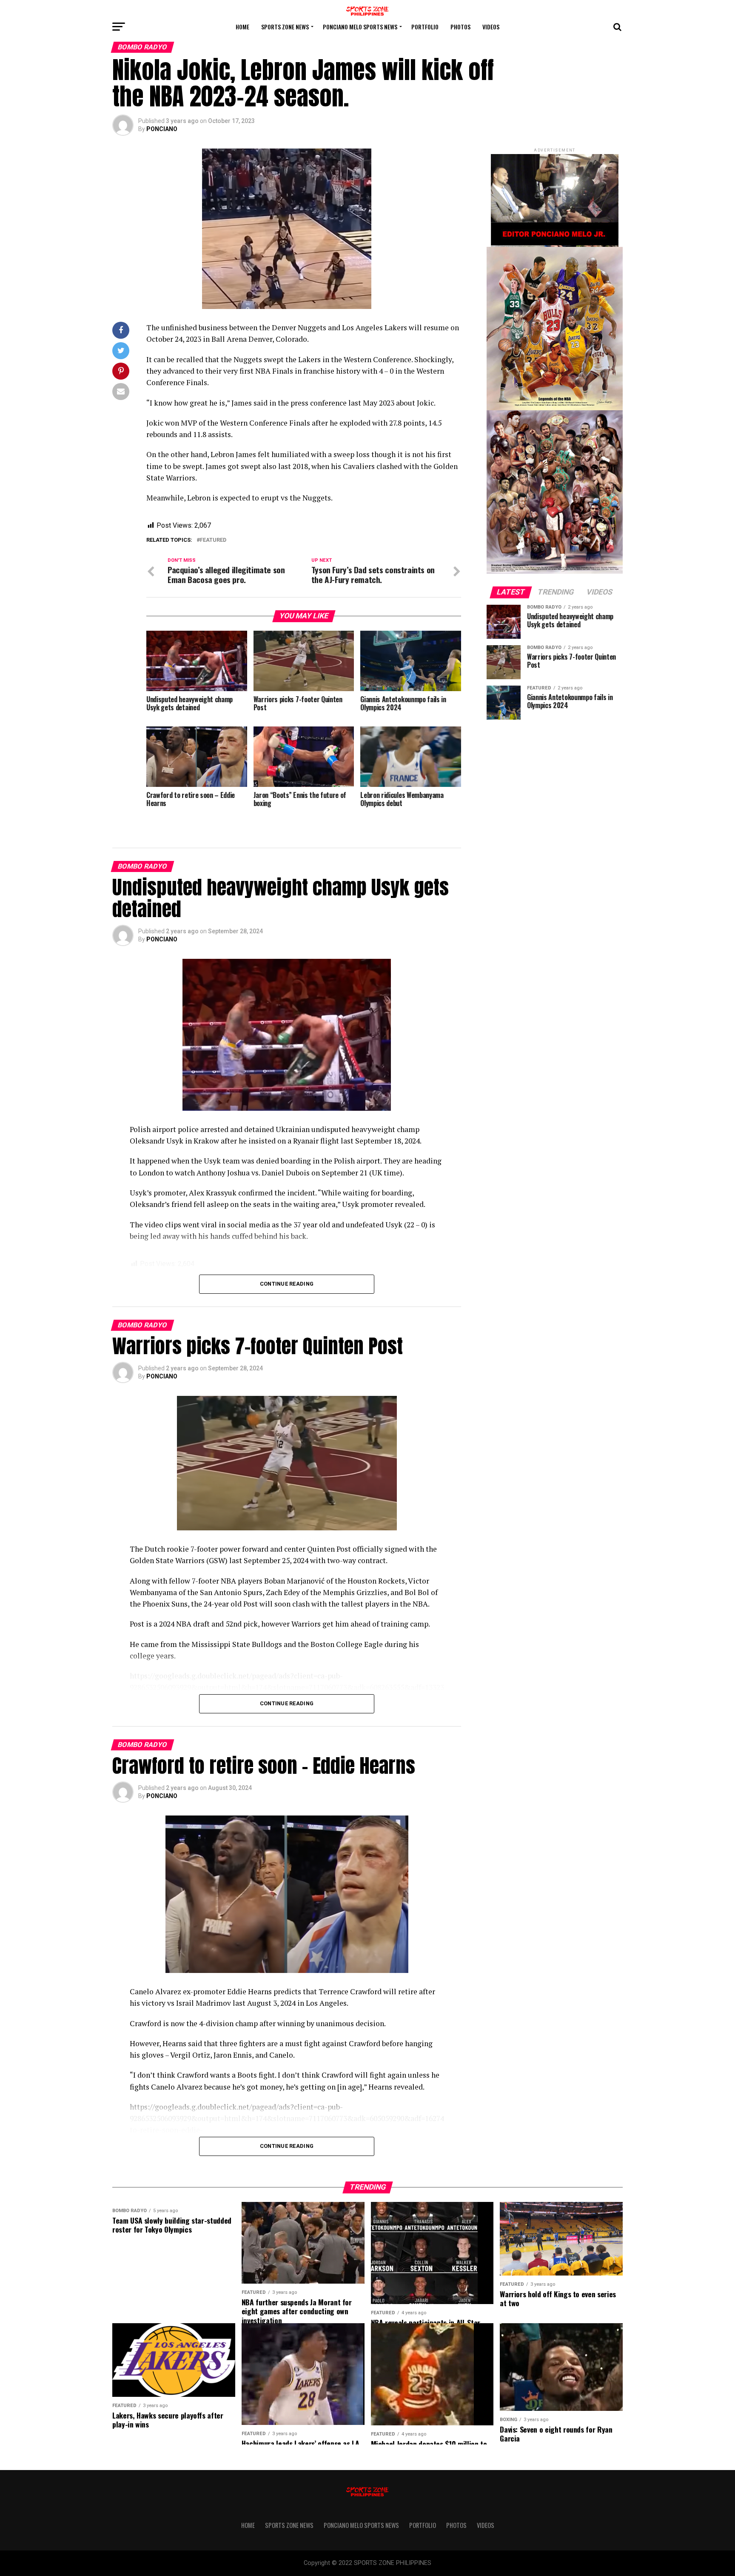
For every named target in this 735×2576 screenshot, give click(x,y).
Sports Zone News (285, 27)
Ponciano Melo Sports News (360, 27)
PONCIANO (162, 129)
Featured (213, 540)
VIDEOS (491, 27)
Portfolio (425, 27)
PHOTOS (460, 27)
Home (242, 27)
